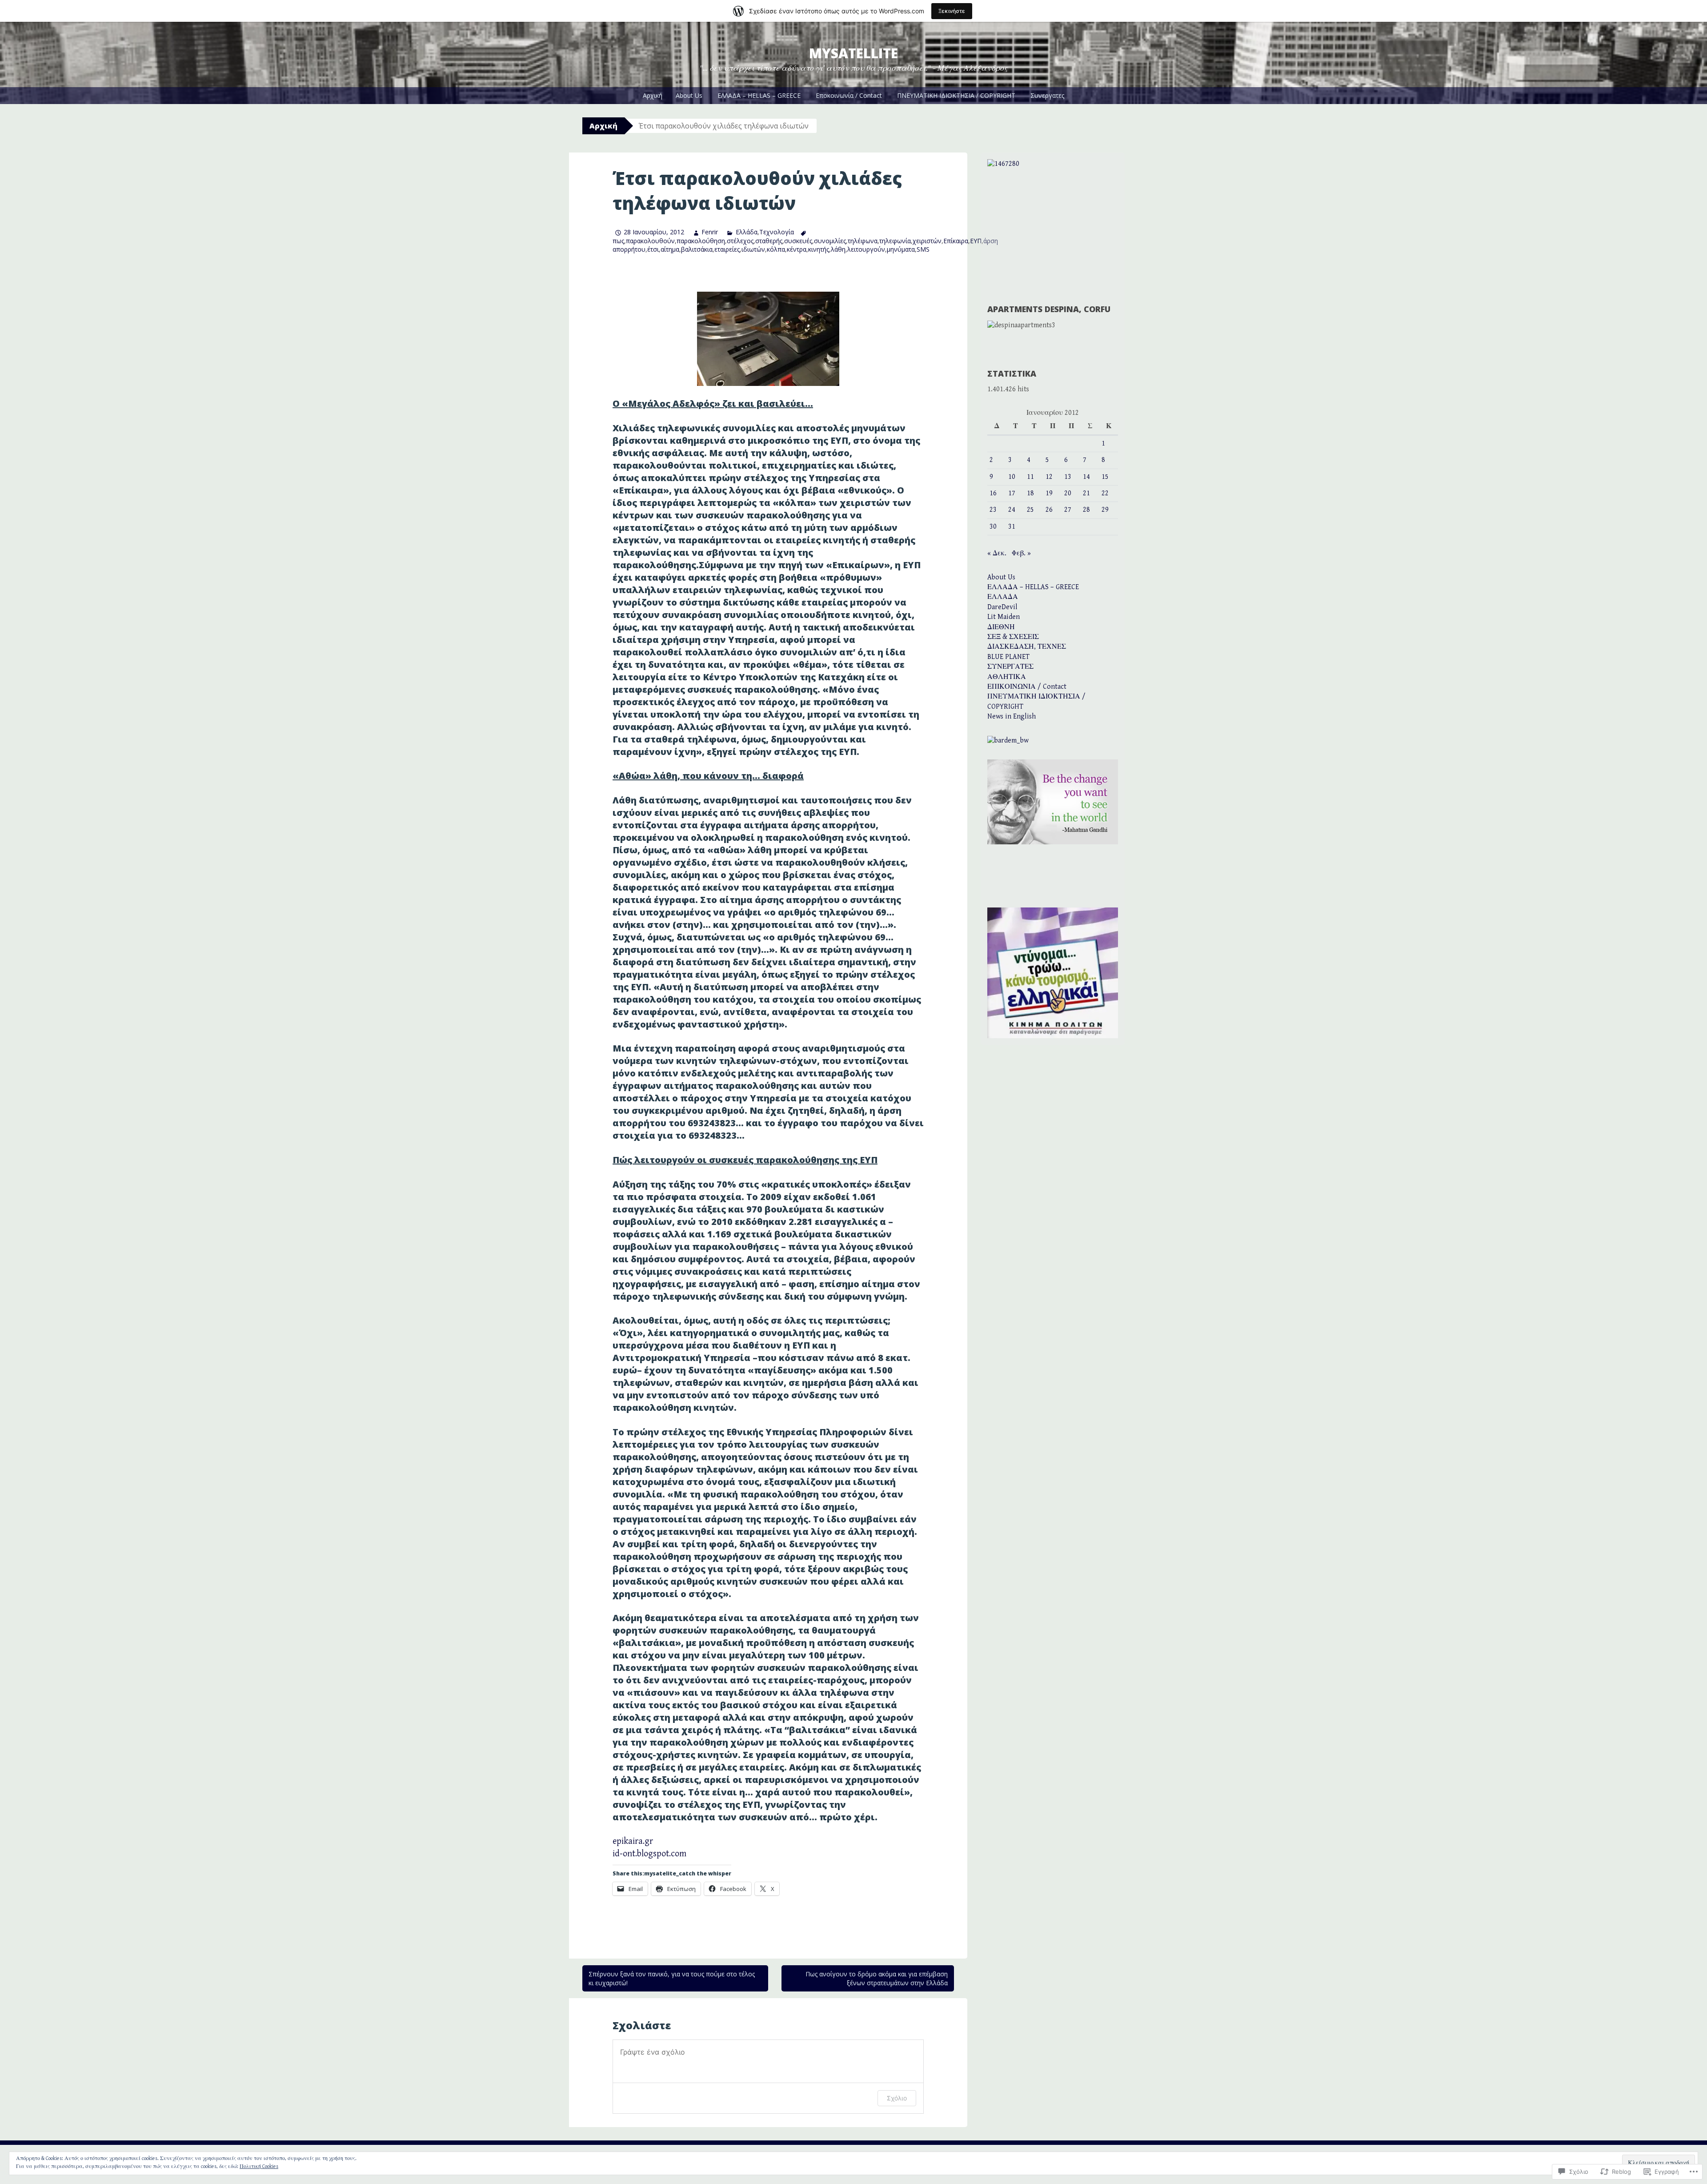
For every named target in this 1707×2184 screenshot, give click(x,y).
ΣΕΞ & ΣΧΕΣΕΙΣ (1013, 637)
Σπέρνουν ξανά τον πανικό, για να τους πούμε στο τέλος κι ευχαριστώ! (672, 1978)
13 (1068, 477)
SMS (923, 249)
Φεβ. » (1021, 553)
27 (1068, 510)
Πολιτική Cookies (259, 2166)
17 (1012, 493)
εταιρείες (727, 249)
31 (1012, 527)
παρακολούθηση (701, 241)
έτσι (653, 249)
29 (1105, 510)
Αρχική (653, 95)
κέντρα (797, 249)
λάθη (838, 249)
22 (1105, 493)
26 (1049, 510)
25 (1030, 510)
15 (1105, 477)
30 (993, 527)
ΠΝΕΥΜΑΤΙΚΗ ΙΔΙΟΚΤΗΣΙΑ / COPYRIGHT (956, 95)
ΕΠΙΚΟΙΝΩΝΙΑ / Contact (1027, 687)
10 (1012, 477)
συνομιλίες (830, 241)
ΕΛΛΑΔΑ (1003, 597)
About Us (689, 95)
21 (1086, 493)
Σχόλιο (897, 2098)
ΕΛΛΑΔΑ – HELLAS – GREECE (759, 95)
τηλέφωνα (863, 241)
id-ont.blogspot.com (649, 1854)
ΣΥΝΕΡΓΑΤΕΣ (1010, 667)
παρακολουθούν (650, 241)
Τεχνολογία (777, 232)
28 (1086, 510)
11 (1030, 477)
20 (1068, 493)
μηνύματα (901, 249)
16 (993, 493)
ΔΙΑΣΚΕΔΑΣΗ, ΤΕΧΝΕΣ (1027, 647)
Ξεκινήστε (952, 11)
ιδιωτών (753, 249)
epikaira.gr (633, 1841)
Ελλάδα (746, 232)
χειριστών (927, 241)
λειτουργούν (866, 249)
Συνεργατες (1047, 95)
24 (1012, 510)
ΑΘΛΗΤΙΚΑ (1007, 677)
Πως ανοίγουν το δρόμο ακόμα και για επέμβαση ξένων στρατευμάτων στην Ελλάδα (877, 1978)
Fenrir (710, 232)
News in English (1012, 717)
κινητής (819, 249)
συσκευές (798, 241)
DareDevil (1002, 607)
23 (993, 510)
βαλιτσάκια (697, 249)
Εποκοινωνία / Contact (849, 95)
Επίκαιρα (956, 241)
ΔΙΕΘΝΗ (1001, 627)
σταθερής (769, 241)
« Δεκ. (997, 553)
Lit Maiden (1004, 617)
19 (1049, 493)
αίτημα (670, 249)
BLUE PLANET (1008, 657)
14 (1086, 477)
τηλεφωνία (895, 241)
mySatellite (853, 53)
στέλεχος (740, 241)
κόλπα (776, 249)
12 (1049, 477)
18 (1030, 493)
